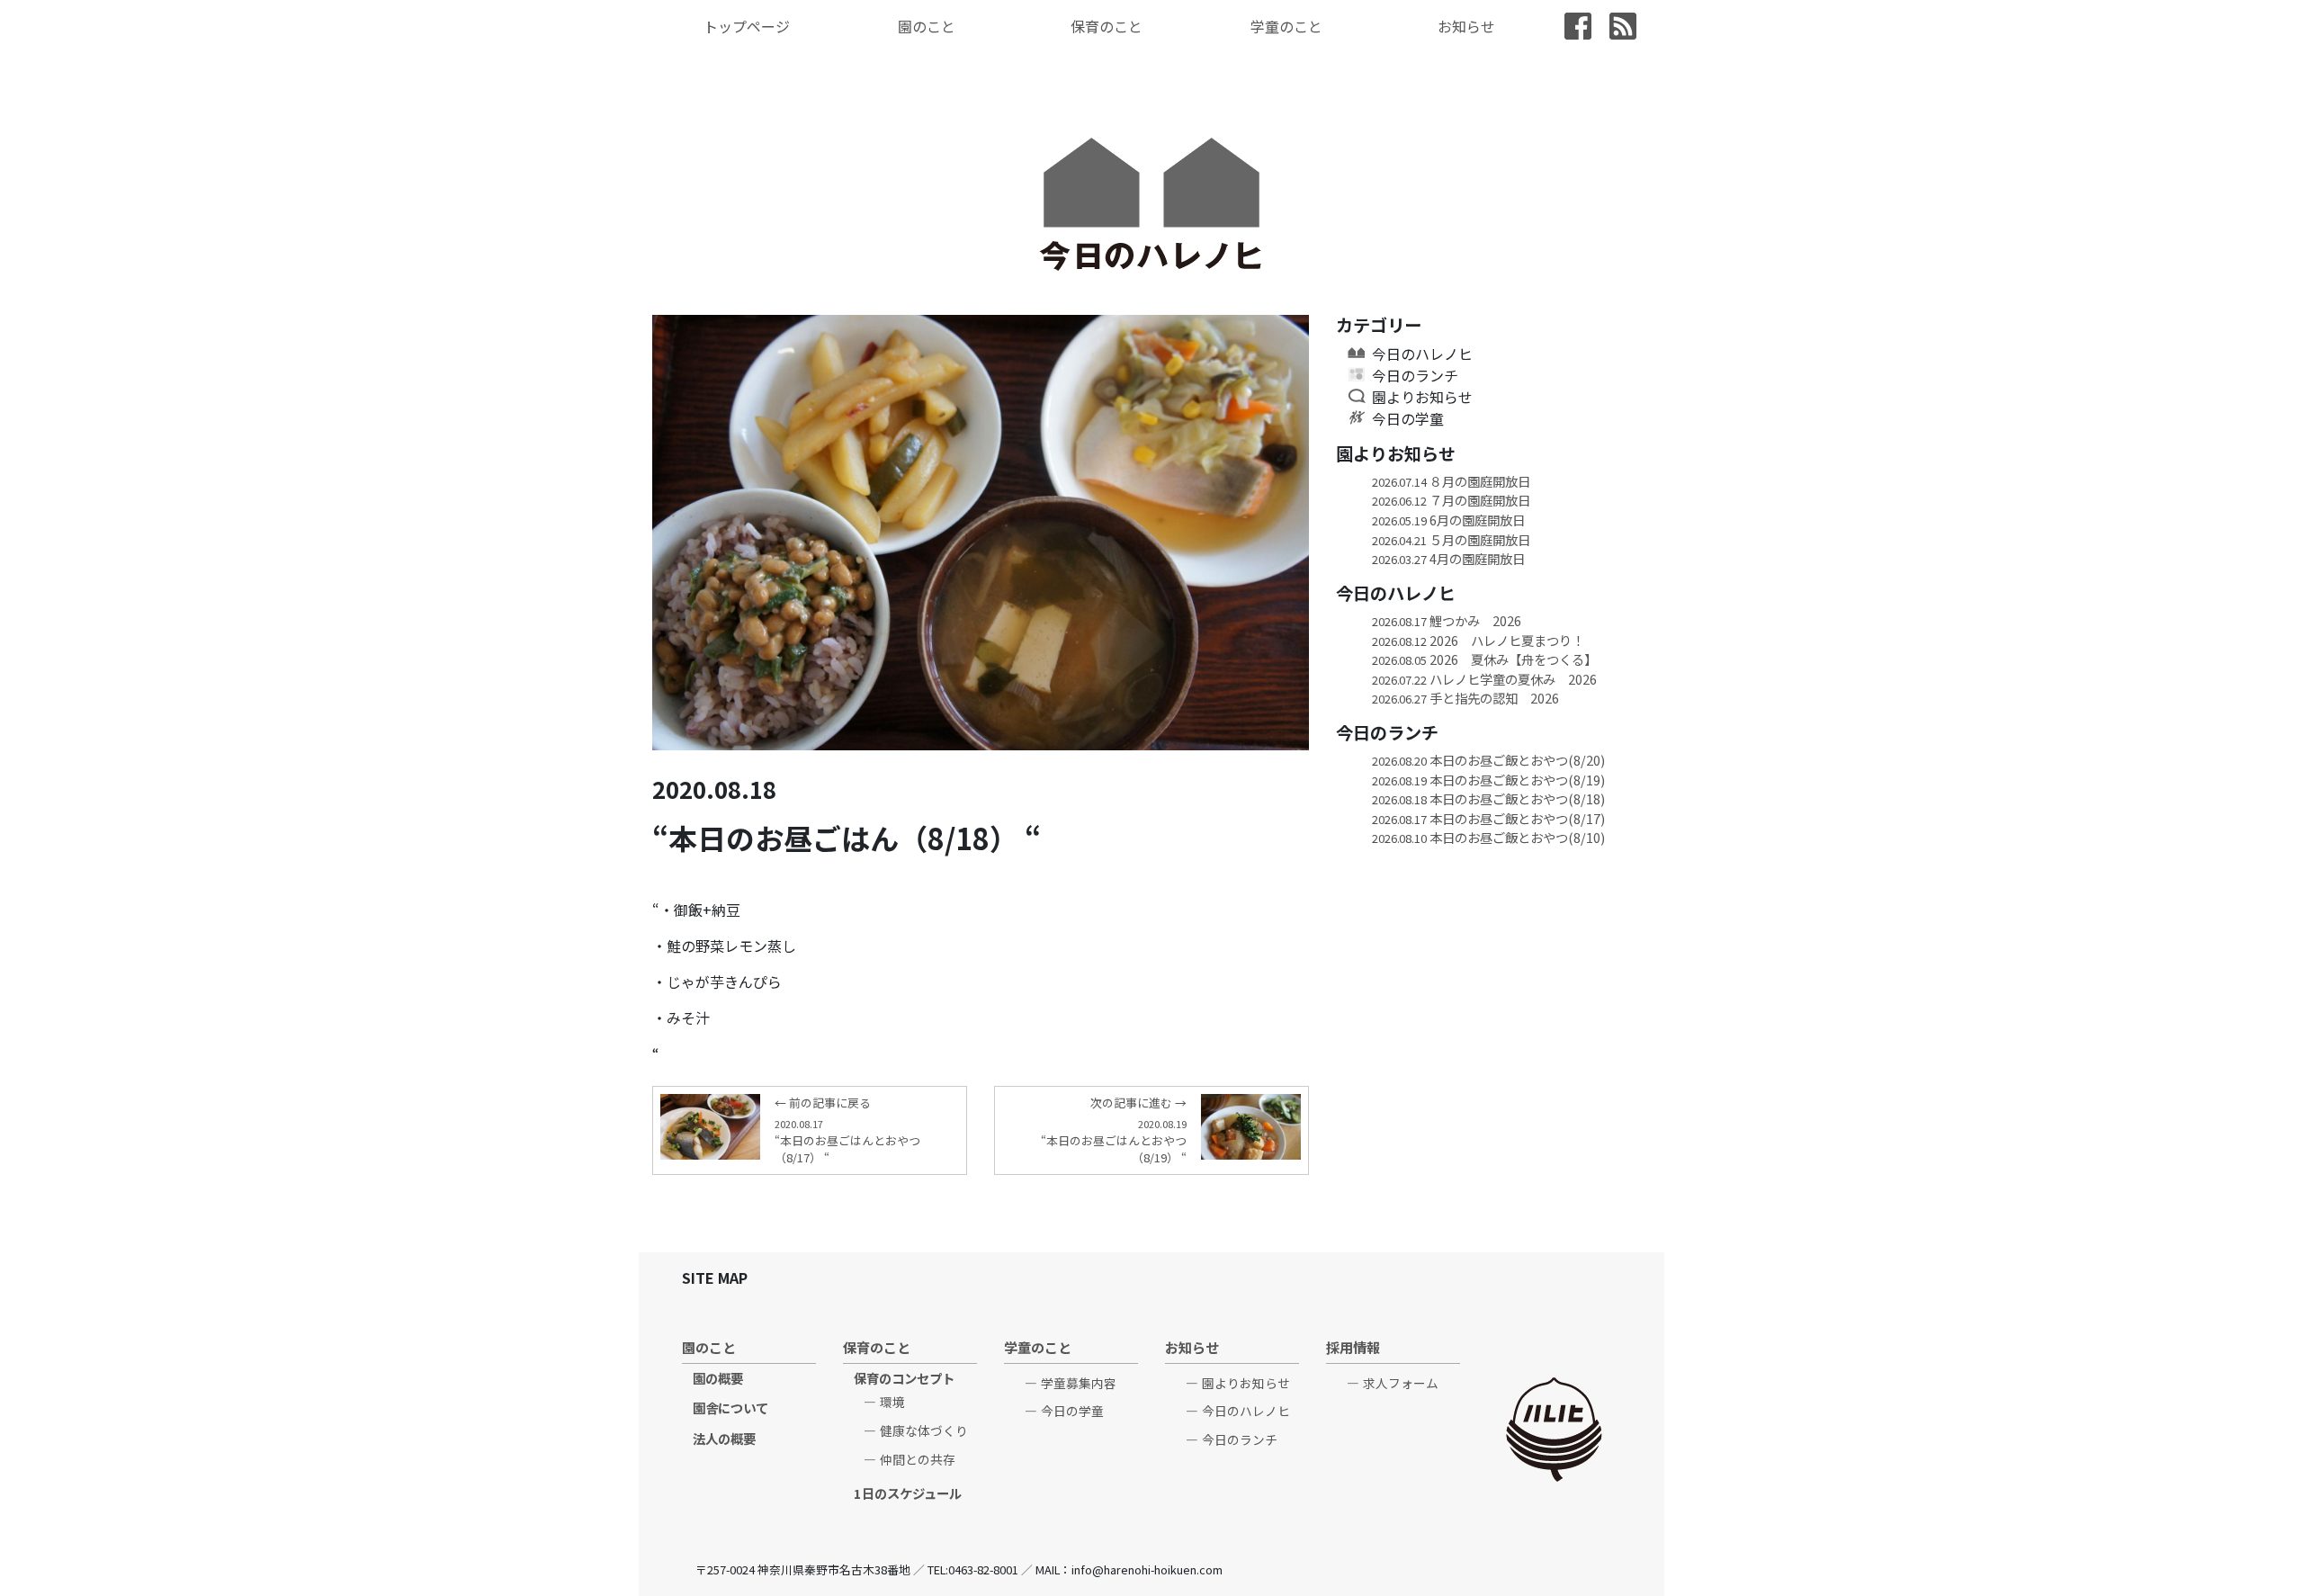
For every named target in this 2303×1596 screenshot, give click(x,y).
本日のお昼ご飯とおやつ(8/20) (1488, 760)
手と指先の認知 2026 (1465, 698)
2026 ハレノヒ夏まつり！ (1478, 640)
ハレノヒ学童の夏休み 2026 (1484, 679)
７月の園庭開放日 (1451, 500)
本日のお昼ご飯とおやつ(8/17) (1488, 818)
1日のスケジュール (908, 1493)
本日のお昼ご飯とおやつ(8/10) (1488, 837)
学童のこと (1286, 26)
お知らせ (1466, 26)
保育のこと (1107, 26)
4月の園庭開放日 (1448, 558)
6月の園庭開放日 (1448, 520)
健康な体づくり (924, 1430)
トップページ (747, 26)
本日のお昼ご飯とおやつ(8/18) (1488, 798)
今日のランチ (1415, 375)
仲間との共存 (918, 1459)
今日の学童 (1408, 418)
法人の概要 (724, 1438)
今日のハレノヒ (1422, 354)
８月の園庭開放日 (1451, 481)
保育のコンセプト (904, 1378)
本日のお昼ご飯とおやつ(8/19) (1488, 780)
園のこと (927, 26)
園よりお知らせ (1422, 397)
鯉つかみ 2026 (1447, 620)
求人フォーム (1401, 1383)
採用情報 (1353, 1347)
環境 (892, 1402)
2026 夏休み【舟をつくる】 (1484, 659)
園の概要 (718, 1378)
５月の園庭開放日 (1451, 539)
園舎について (730, 1408)
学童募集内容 (1079, 1383)
